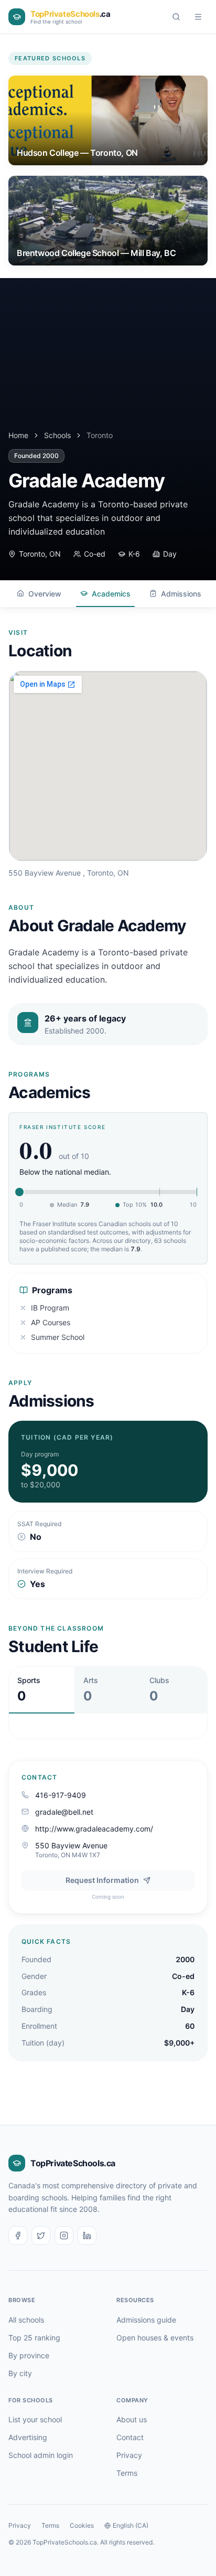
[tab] (42, 1690)
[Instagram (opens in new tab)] (64, 2236)
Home (18, 435)
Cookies (82, 2525)
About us (132, 2419)
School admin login (41, 2455)
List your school (35, 2419)
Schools (57, 435)
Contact (130, 2437)
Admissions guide (146, 2320)
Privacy (129, 2455)
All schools (26, 2320)
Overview (45, 594)
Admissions (181, 594)
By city (20, 2373)
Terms (127, 2473)
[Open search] (176, 17)
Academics (111, 594)
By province (29, 2355)
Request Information (102, 1880)
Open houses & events (155, 2338)
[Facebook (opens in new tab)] (18, 2236)
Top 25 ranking (34, 2338)
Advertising (28, 2437)
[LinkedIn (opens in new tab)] (87, 2236)
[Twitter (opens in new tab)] (41, 2236)
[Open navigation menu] (198, 17)
